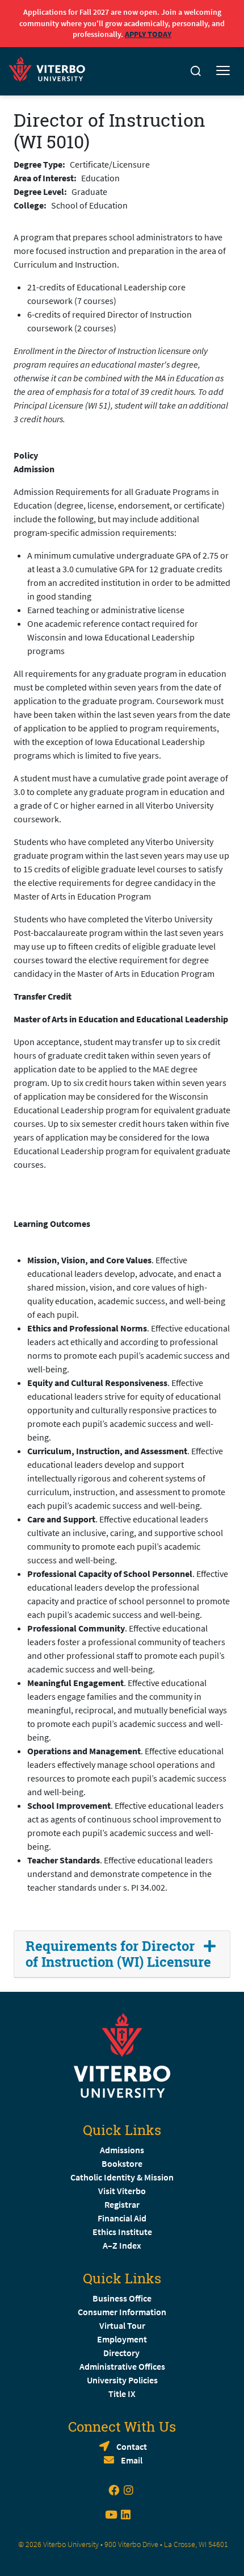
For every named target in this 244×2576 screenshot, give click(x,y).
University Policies (122, 2380)
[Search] (196, 71)
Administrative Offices (122, 2366)
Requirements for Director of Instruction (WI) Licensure (118, 1954)
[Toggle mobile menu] (223, 71)
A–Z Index (122, 2245)
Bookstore (122, 2163)
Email (132, 2460)
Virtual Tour (122, 2325)
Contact (132, 2446)
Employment (122, 2339)
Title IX (122, 2394)
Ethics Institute (122, 2232)
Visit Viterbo (122, 2191)
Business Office (122, 2298)
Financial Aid (122, 2218)
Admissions (122, 2150)
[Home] (50, 67)
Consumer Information (122, 2312)
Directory (122, 2353)
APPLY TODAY (148, 34)
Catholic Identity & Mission (122, 2177)
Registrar (122, 2204)
